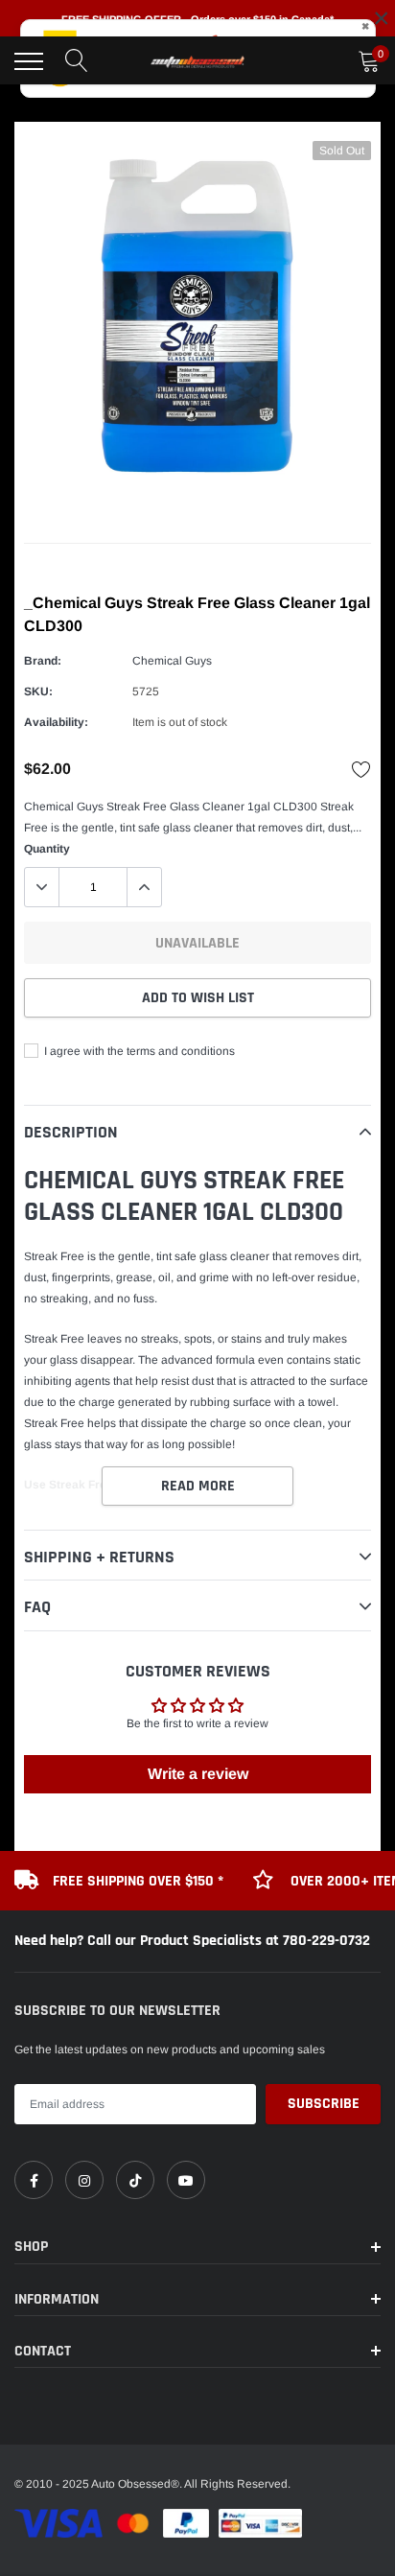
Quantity (47, 849)
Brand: (43, 661)
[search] (77, 61)
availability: (56, 722)
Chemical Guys (172, 661)
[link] (34, 2180)
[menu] (29, 61)
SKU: (38, 691)
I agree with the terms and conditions (138, 1051)
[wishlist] (361, 769)
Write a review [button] (198, 1774)
